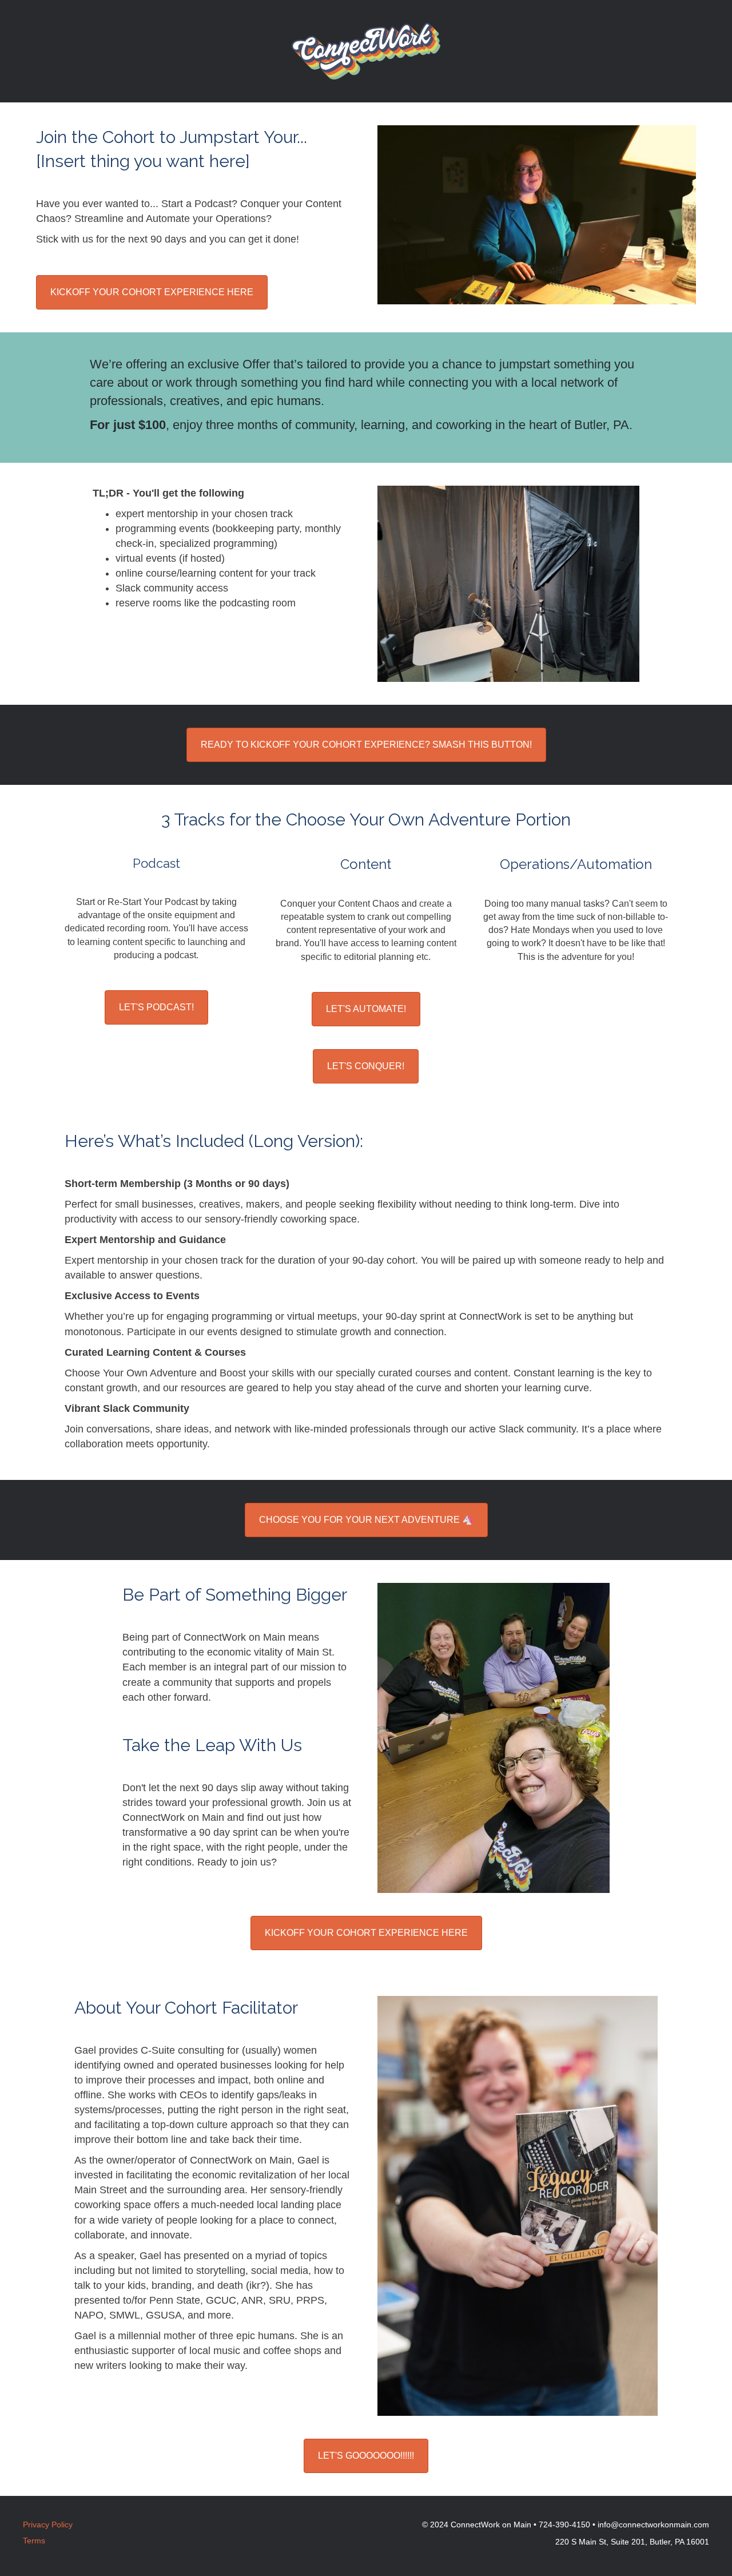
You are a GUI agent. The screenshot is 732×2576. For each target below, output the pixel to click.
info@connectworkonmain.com (653, 2525)
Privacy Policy (48, 2525)
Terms (34, 2541)
